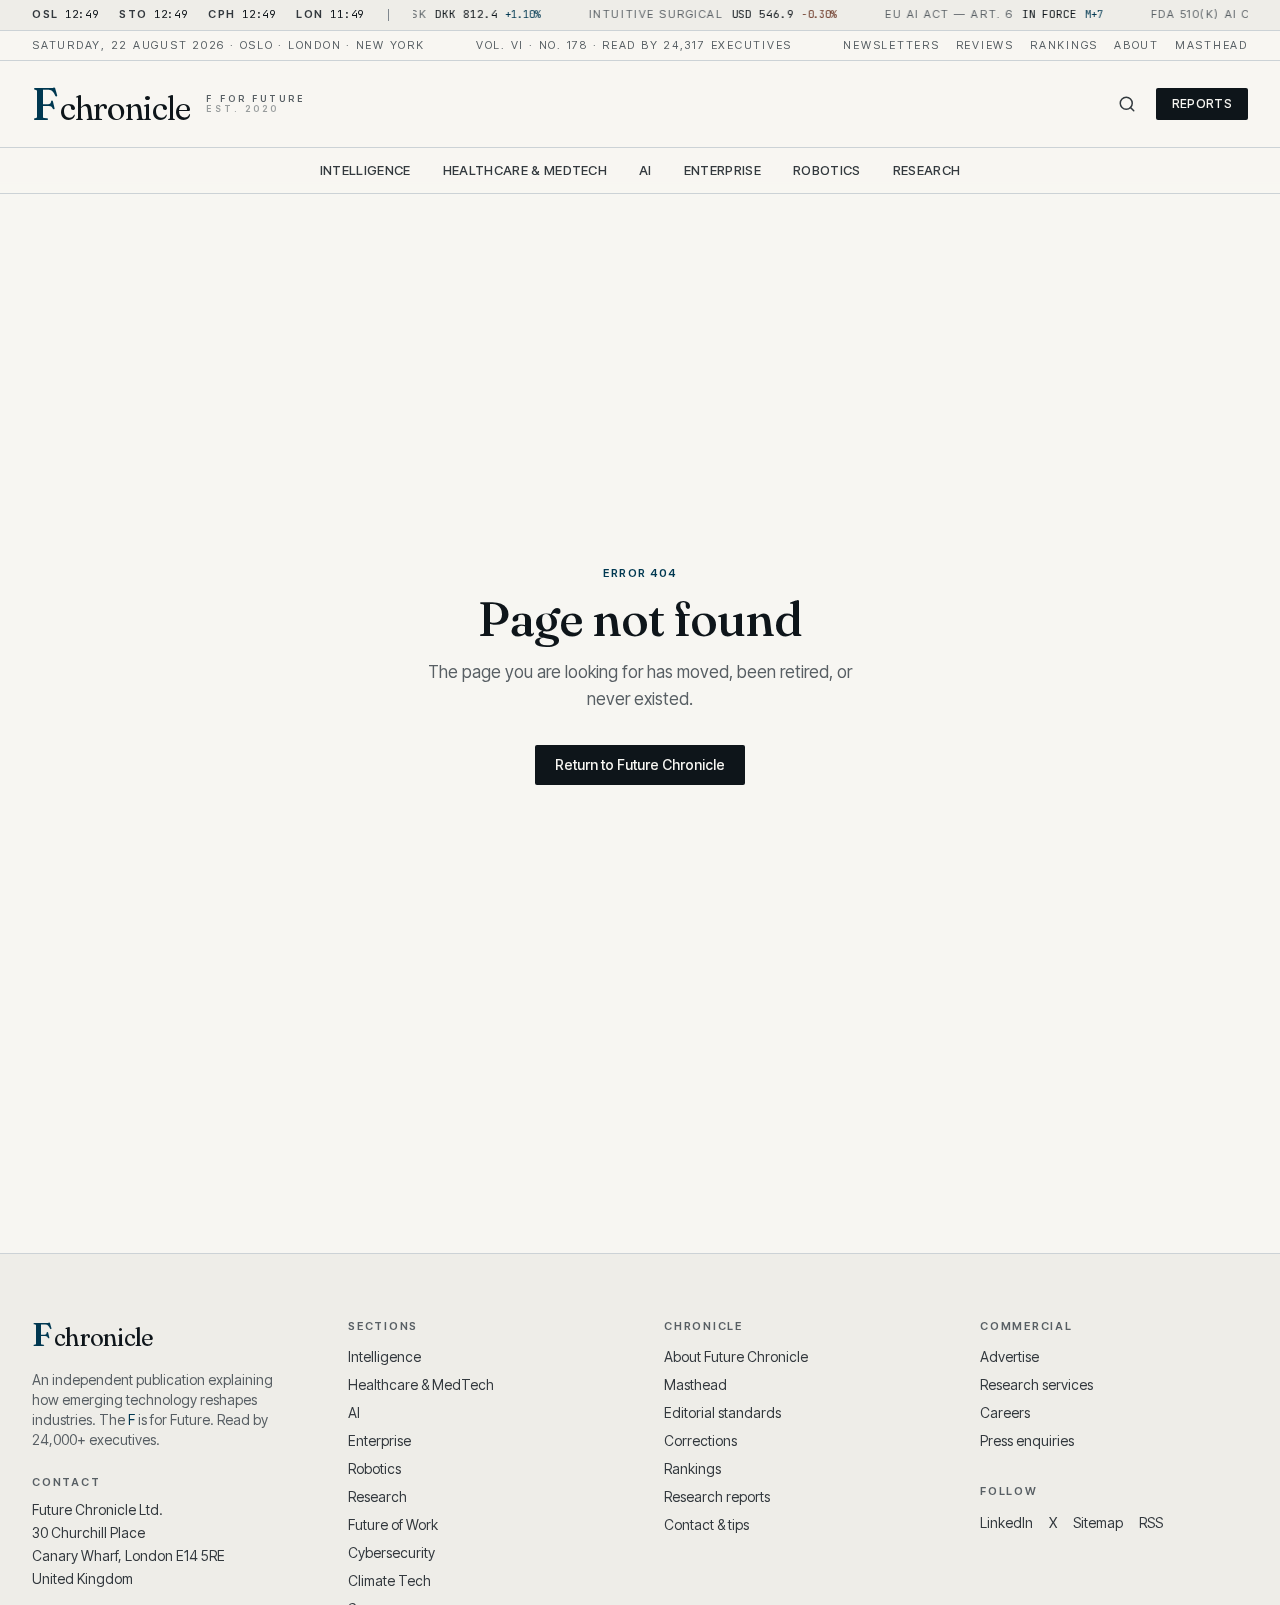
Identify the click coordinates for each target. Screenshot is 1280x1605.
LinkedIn (1006, 1522)
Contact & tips (706, 1524)
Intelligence (365, 170)
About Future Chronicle (736, 1356)
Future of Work (393, 1524)
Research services (1036, 1384)
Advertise (1009, 1356)
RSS (1151, 1522)
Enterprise (722, 170)
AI (645, 170)
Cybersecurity (391, 1552)
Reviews (985, 45)
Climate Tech (389, 1580)
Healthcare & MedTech (525, 170)
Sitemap (1098, 1522)
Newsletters (891, 45)
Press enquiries (1027, 1440)
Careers (1005, 1412)
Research (927, 170)
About (1136, 45)
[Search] (1127, 104)
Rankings (1064, 45)
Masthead (1211, 45)
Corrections (700, 1440)
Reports (1202, 103)
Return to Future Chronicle (640, 764)
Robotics (827, 170)
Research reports (717, 1496)
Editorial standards (722, 1412)
